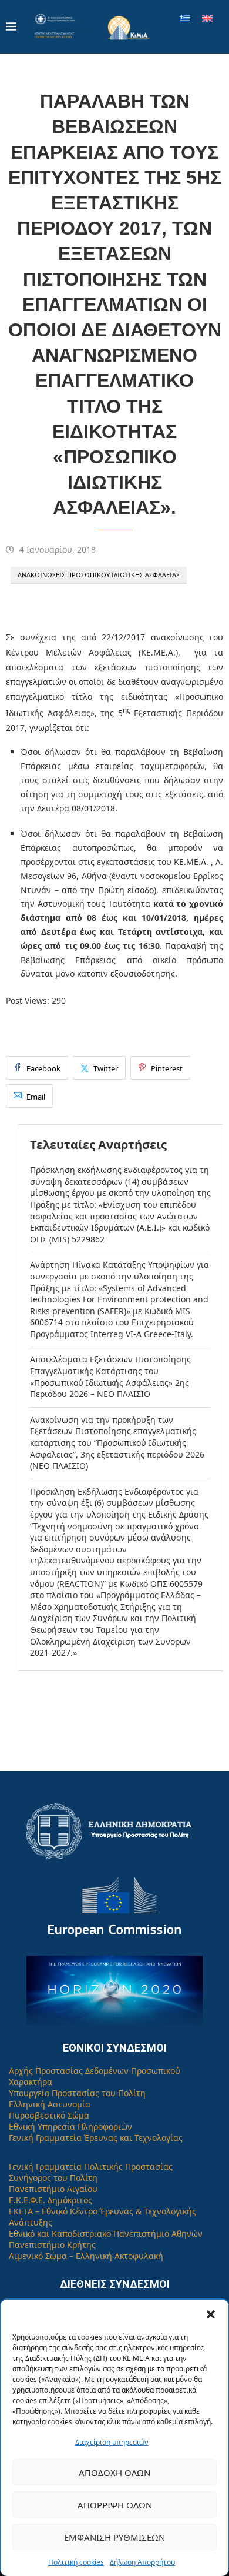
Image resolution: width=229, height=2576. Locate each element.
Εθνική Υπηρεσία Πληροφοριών (70, 2126)
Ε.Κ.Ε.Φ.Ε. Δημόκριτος (50, 2200)
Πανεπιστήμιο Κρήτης (52, 2245)
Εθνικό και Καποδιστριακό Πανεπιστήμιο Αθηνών (106, 2233)
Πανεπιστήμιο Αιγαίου (53, 2189)
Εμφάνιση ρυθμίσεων (114, 2537)
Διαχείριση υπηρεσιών (112, 2442)
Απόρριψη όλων (115, 2505)
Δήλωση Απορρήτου (142, 2562)
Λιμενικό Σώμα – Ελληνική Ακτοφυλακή (86, 2256)
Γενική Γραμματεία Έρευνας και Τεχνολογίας (96, 2138)
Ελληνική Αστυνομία (50, 2104)
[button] (211, 2314)
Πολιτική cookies (76, 2562)
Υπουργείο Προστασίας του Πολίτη (77, 2093)
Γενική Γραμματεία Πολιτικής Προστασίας (91, 2166)
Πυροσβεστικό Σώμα (49, 2115)
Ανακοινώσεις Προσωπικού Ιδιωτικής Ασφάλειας (99, 575)
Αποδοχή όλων (114, 2473)
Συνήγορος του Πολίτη (53, 2178)
